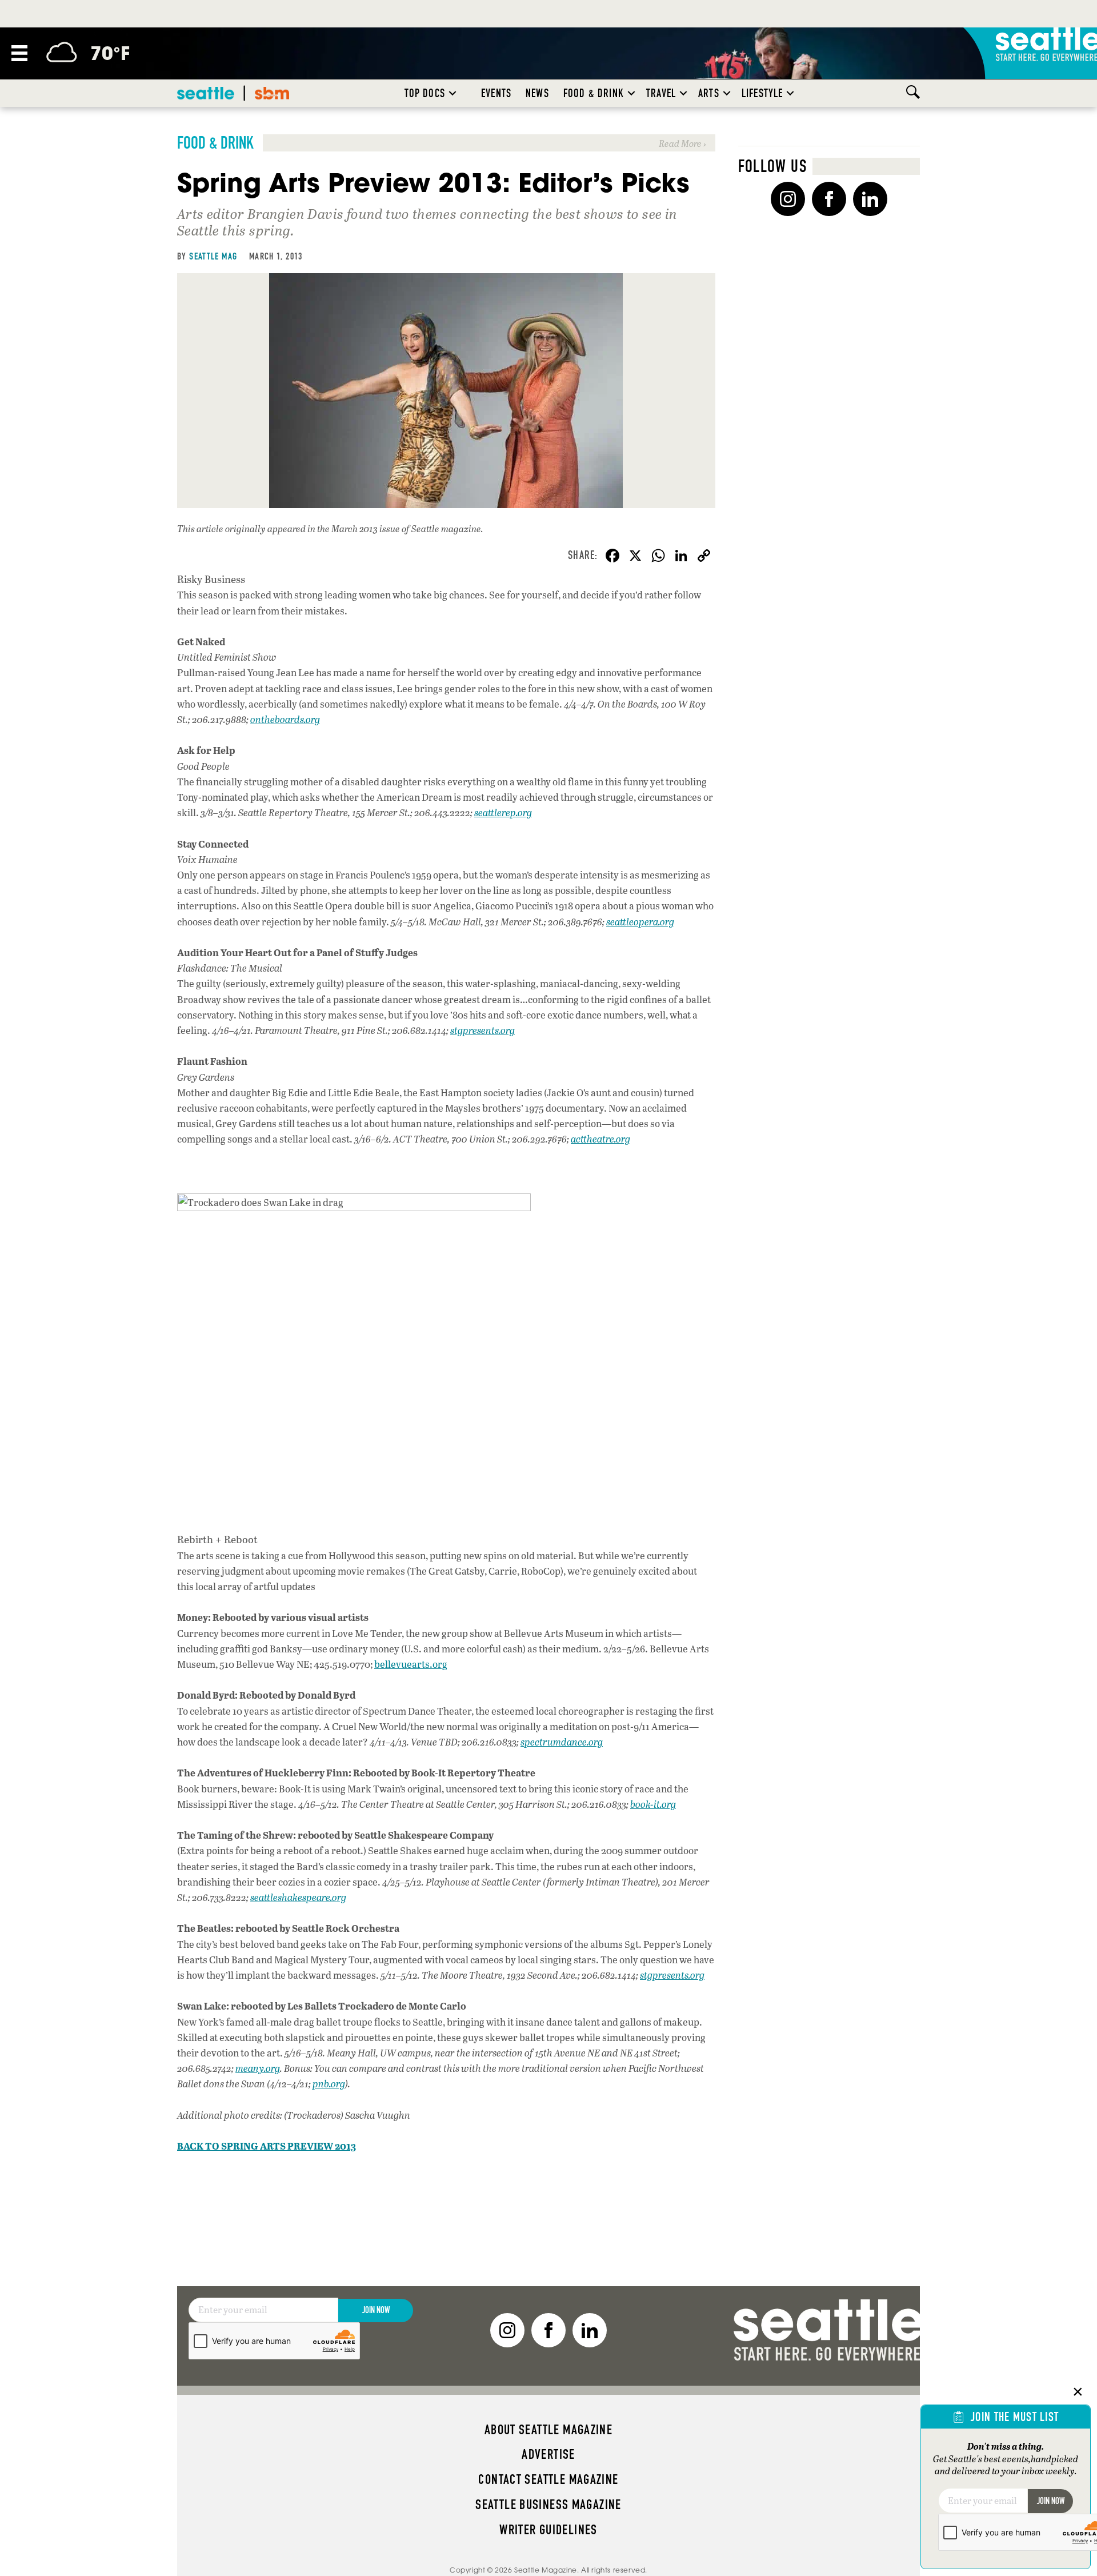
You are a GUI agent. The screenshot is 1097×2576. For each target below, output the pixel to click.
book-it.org (653, 1804)
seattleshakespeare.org (298, 1897)
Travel (661, 93)
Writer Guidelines (548, 2530)
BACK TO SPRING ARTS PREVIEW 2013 (267, 2146)
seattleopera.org (640, 922)
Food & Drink (594, 93)
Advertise (548, 2454)
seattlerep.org (503, 812)
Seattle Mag (213, 256)
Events (496, 93)
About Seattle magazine (548, 2430)
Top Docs (425, 93)
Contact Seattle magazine (548, 2479)
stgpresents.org (483, 1030)
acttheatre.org (600, 1139)
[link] (446, 143)
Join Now (376, 2310)
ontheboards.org (285, 719)
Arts (709, 93)
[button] (453, 93)
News (537, 93)
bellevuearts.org (411, 1664)
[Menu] (19, 53)
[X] (635, 557)
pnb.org (329, 2084)
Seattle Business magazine (548, 2505)
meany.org (258, 2068)
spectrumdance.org (562, 1742)
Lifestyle (762, 93)
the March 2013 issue (359, 528)
